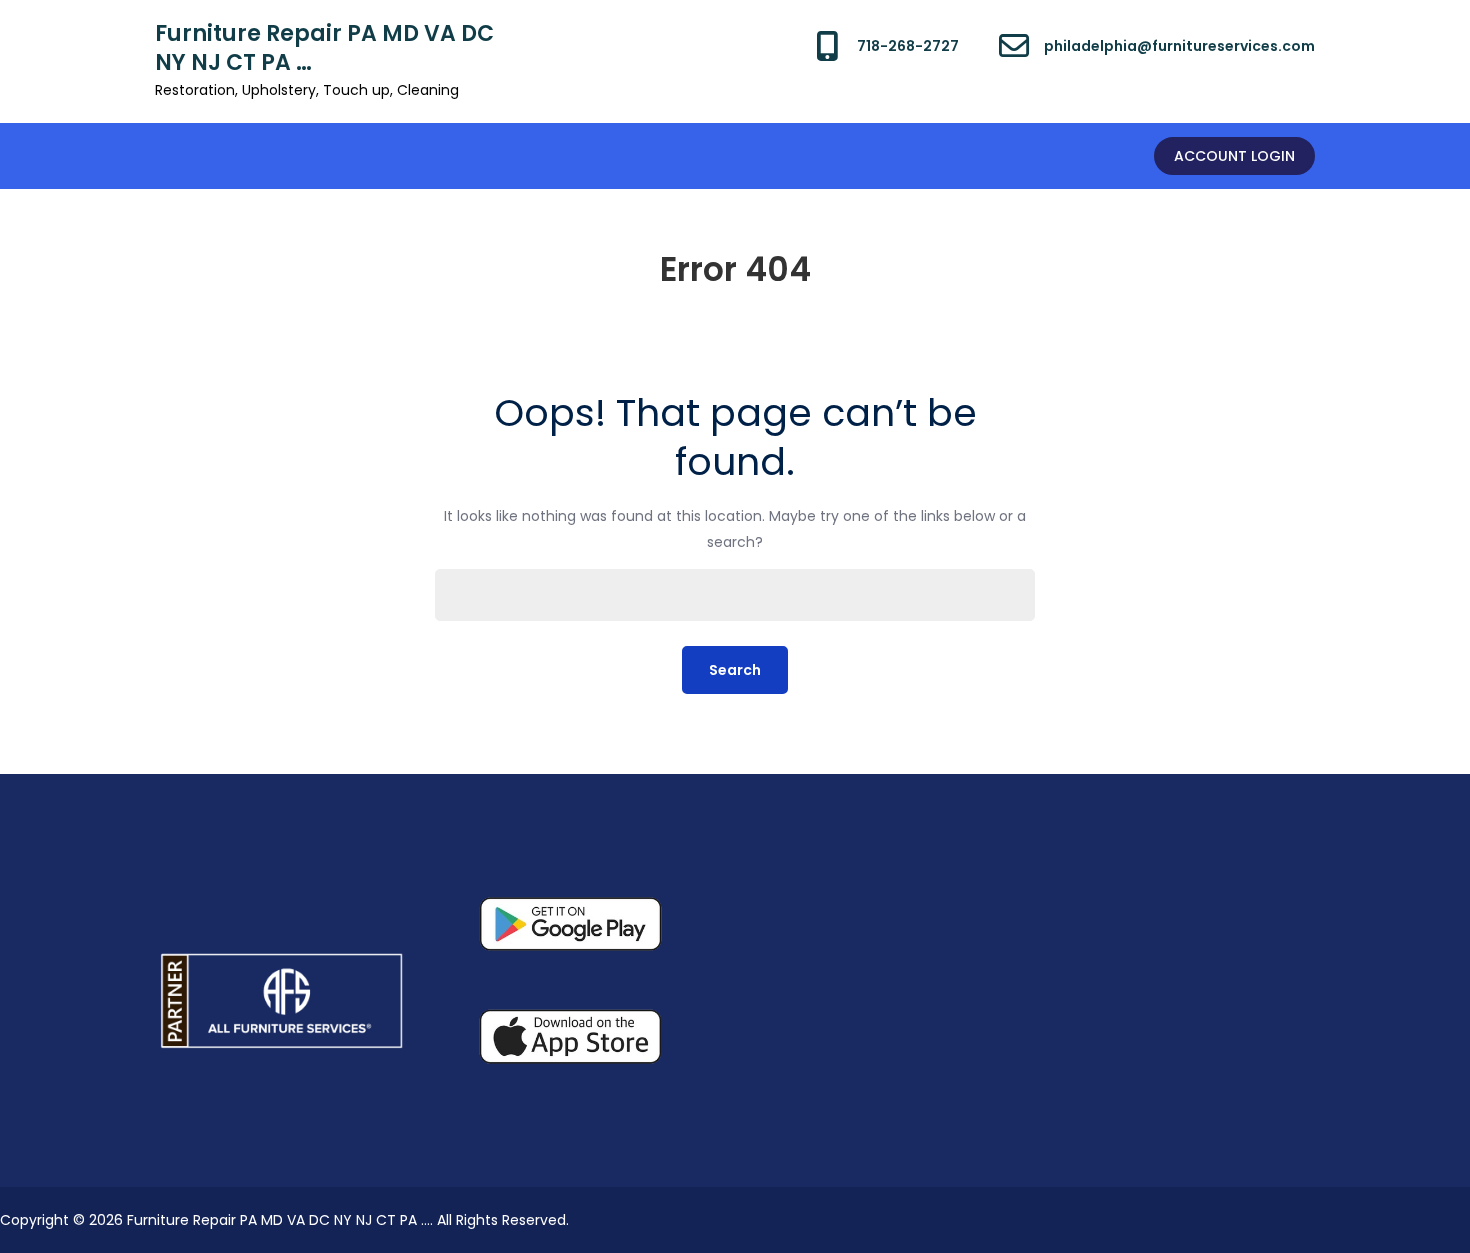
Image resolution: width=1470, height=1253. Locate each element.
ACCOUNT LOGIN (1234, 156)
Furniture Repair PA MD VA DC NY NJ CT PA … (324, 48)
